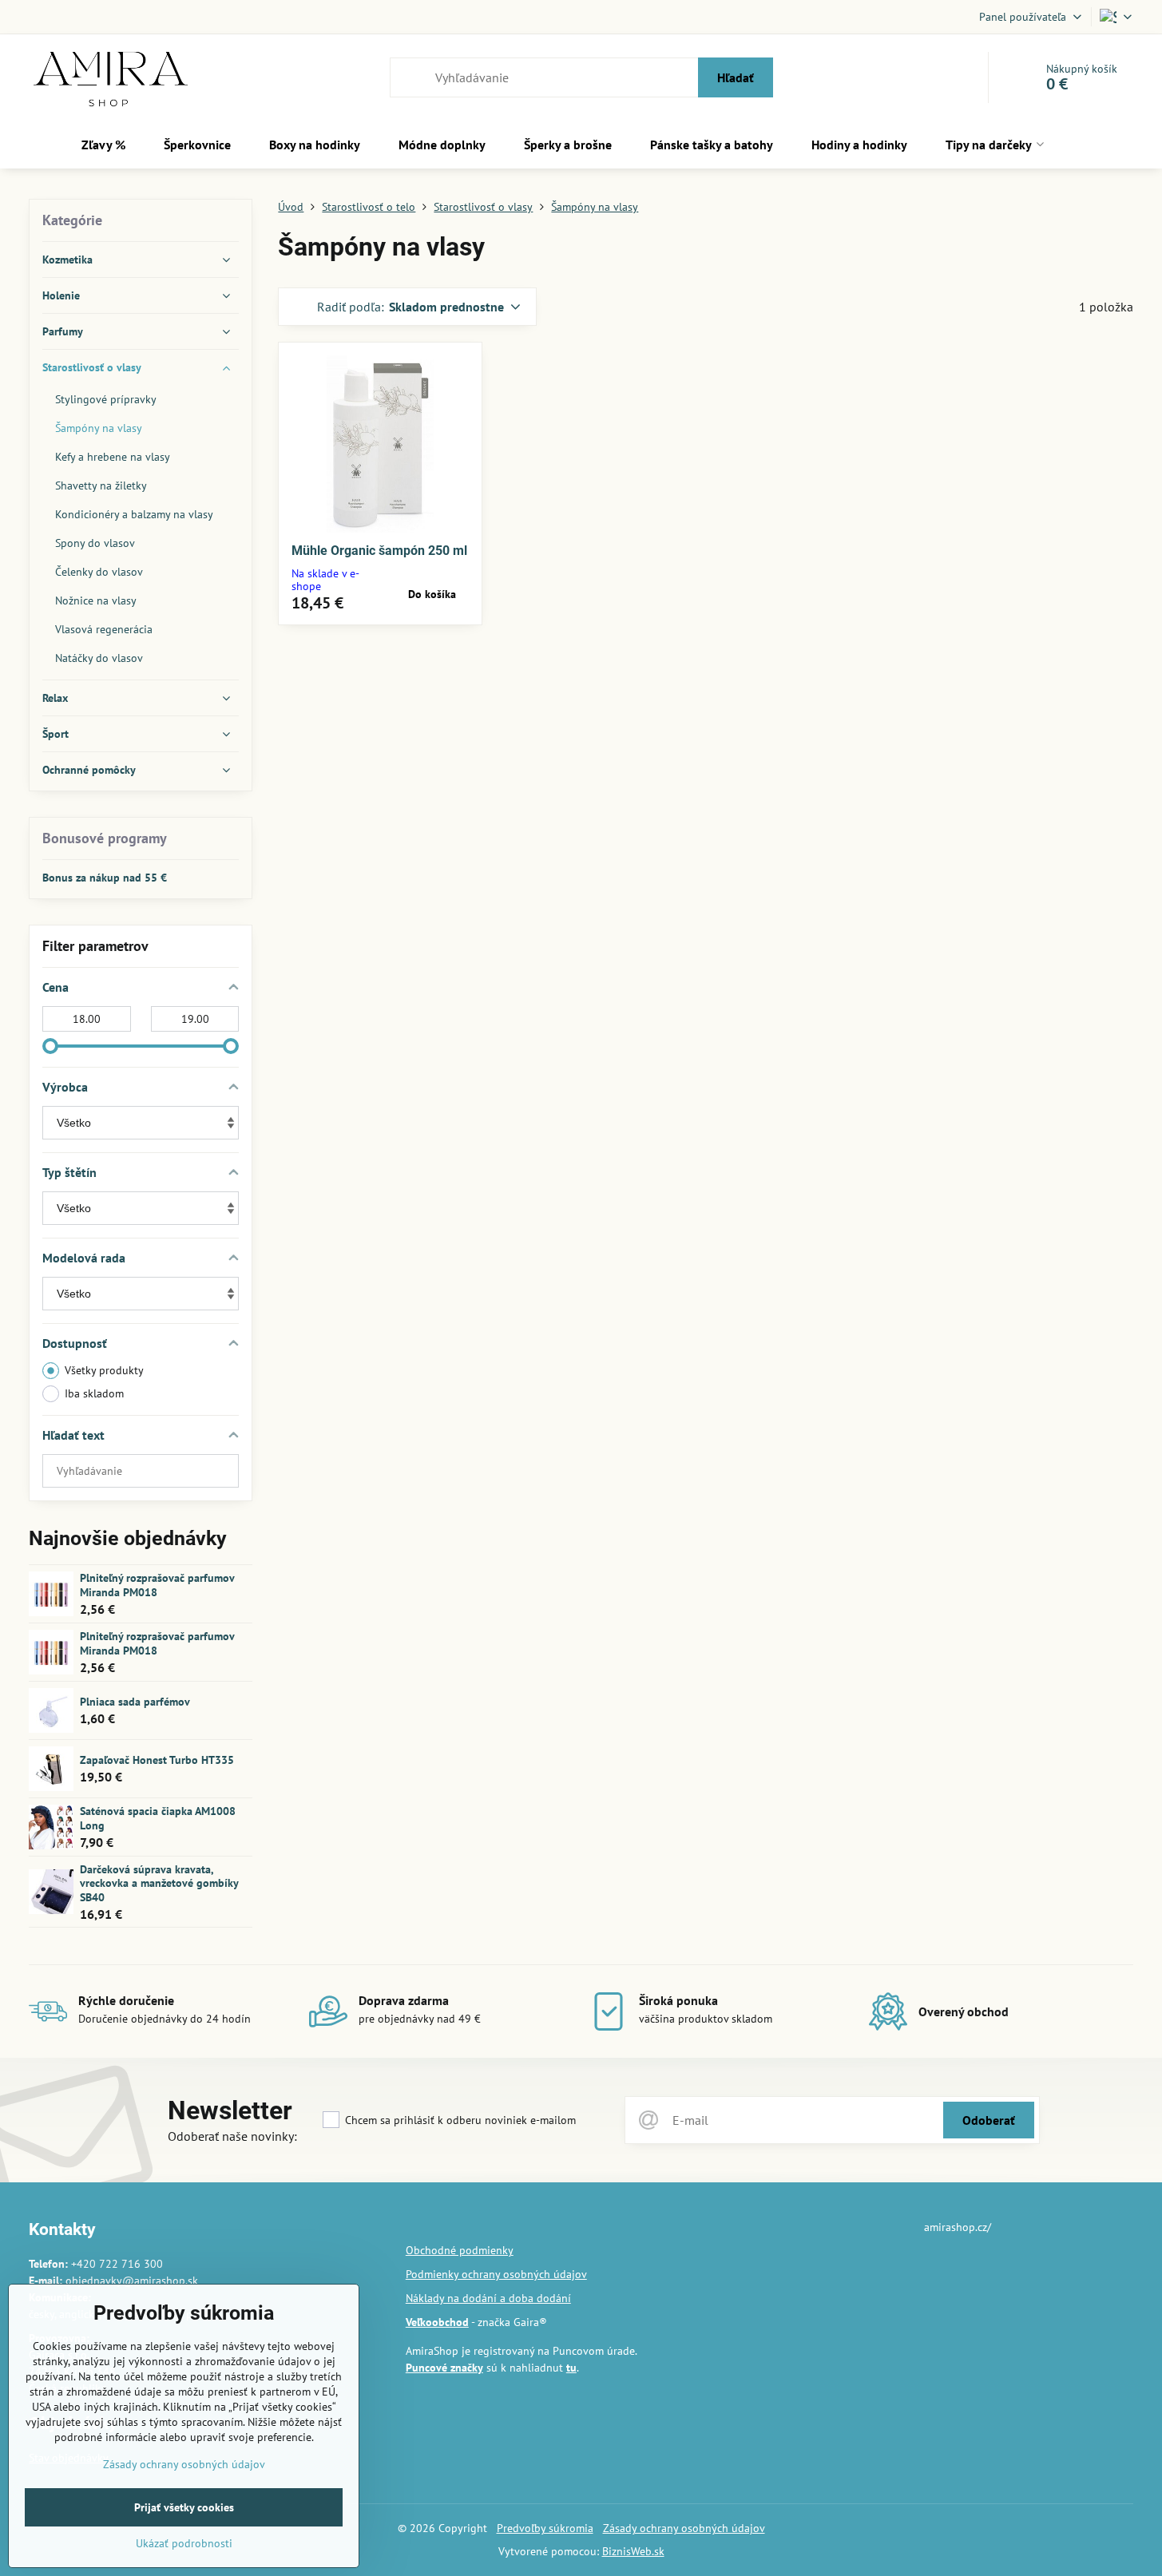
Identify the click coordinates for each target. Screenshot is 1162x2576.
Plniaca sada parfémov (135, 1702)
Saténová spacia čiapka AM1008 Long (158, 1818)
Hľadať (736, 77)
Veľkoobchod (437, 2322)
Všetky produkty (104, 1370)
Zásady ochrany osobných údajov (684, 2528)
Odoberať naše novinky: (232, 2136)
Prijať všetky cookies (184, 2507)
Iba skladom (94, 1393)
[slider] (50, 1046)
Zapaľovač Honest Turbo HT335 (157, 1760)
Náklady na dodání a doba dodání (488, 2298)
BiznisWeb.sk (633, 2551)
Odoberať (989, 2120)
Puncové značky (444, 2368)
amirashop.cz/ (958, 2227)
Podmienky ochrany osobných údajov (496, 2274)
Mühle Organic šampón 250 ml (379, 551)
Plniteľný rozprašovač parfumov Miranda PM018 (157, 1585)
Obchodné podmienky (460, 2250)
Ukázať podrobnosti (184, 2543)
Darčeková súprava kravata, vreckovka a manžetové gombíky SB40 (159, 1883)
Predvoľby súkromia (545, 2528)
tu (571, 2368)
